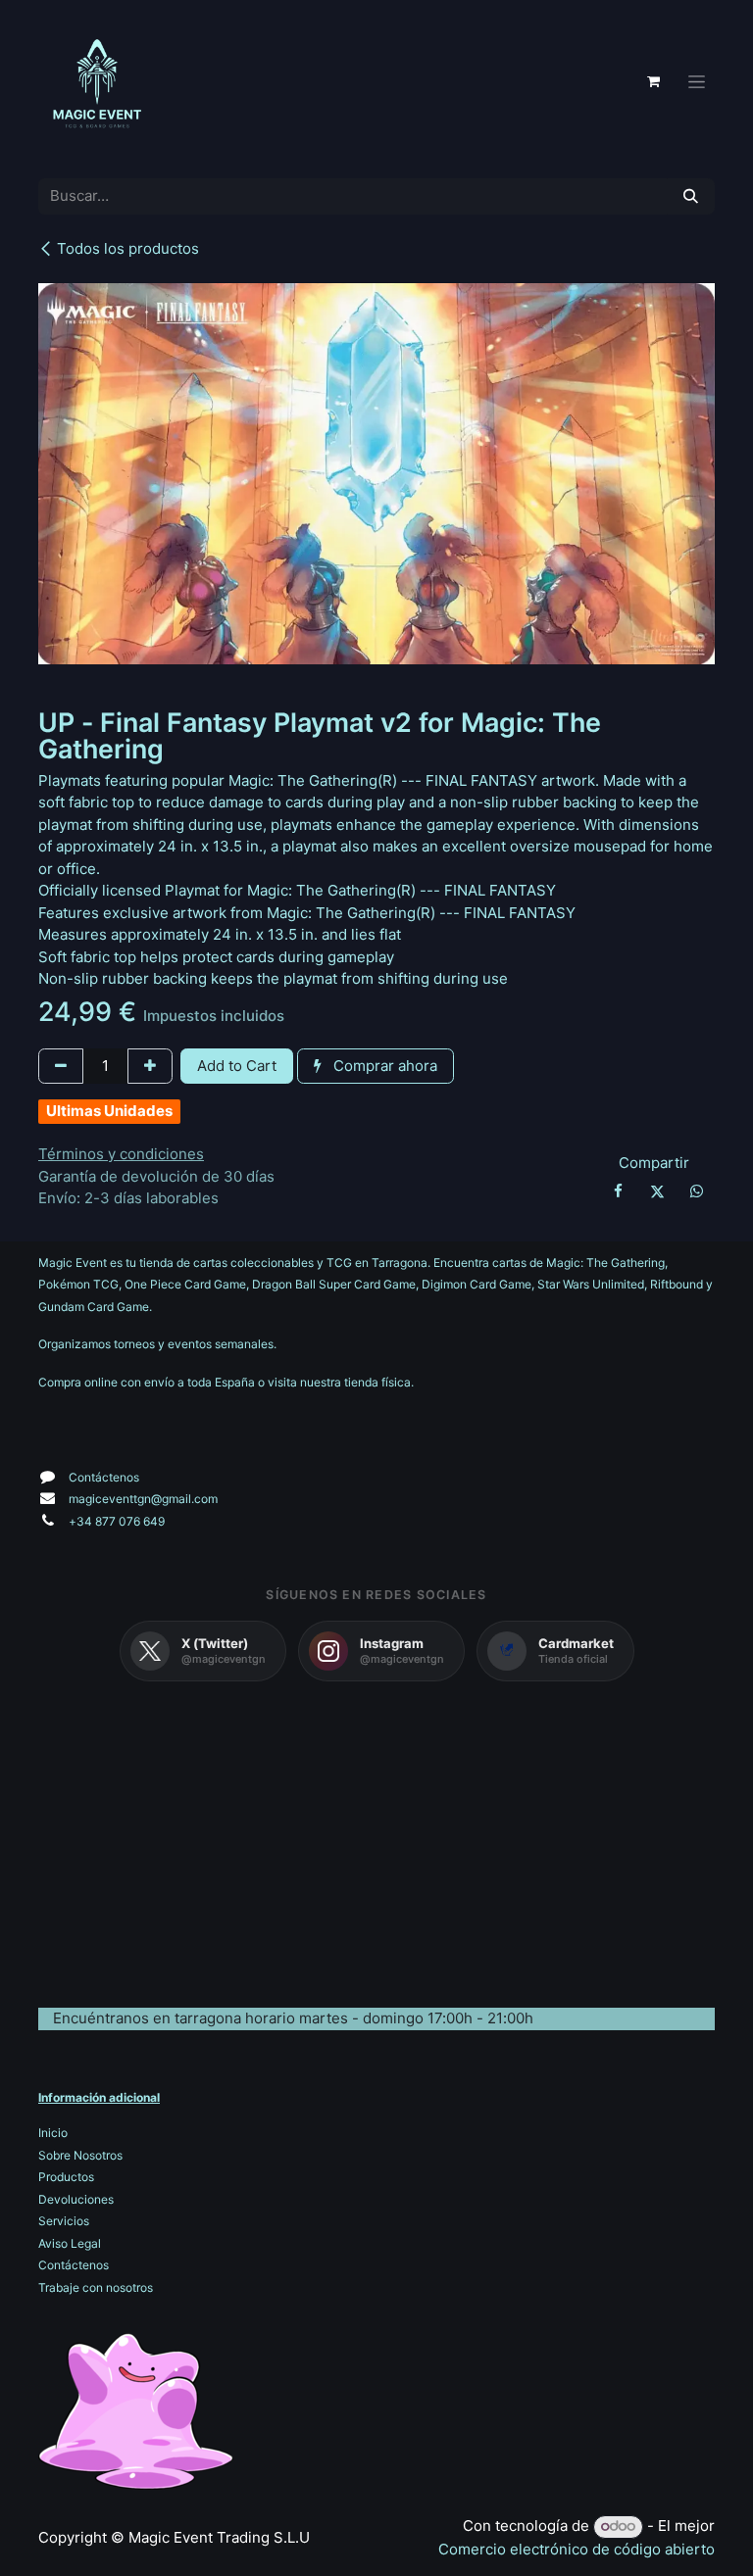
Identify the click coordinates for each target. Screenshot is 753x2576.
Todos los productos (128, 248)
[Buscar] (691, 196)
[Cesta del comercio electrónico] (653, 81)
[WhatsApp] (697, 1191)
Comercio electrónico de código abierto (577, 2549)
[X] (657, 1191)
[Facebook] (618, 1191)
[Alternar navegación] (697, 82)
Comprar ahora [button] (383, 1066)
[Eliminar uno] (61, 1067)
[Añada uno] (150, 1067)
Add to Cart (237, 1066)
